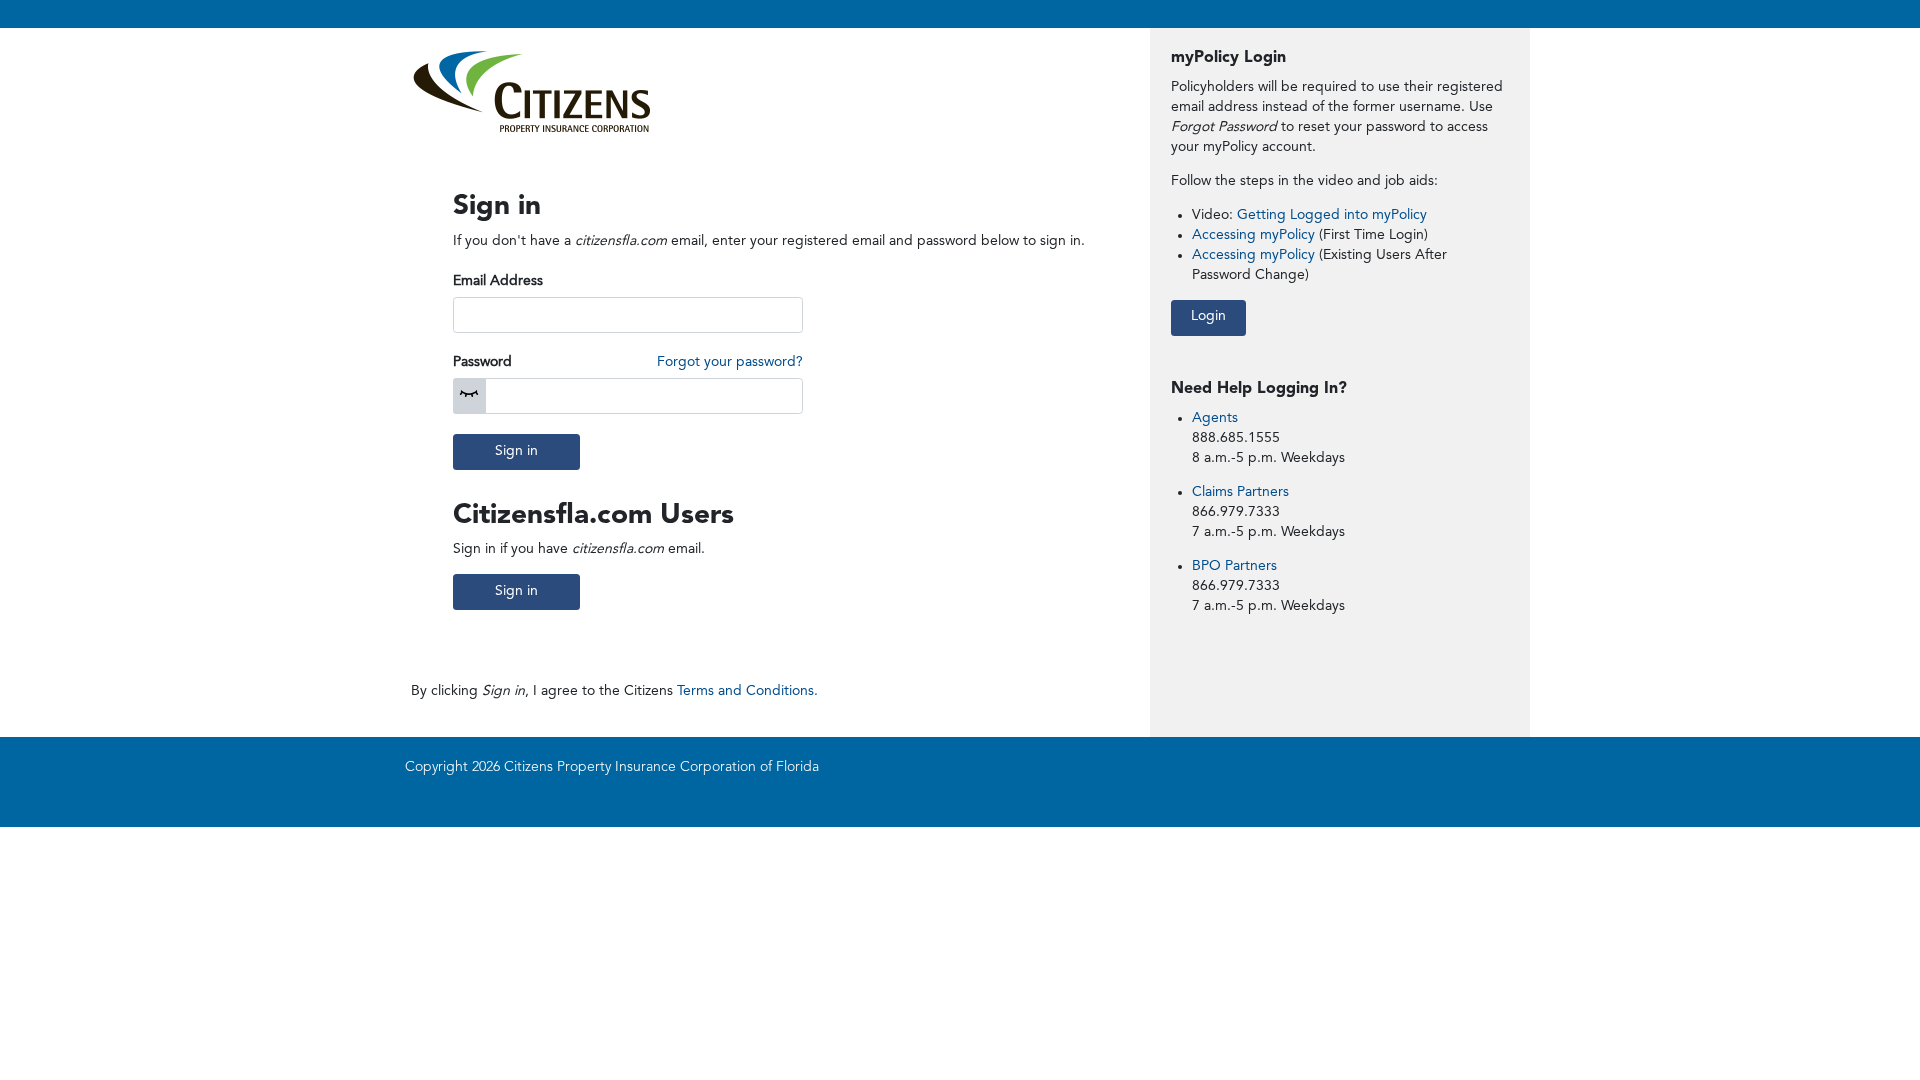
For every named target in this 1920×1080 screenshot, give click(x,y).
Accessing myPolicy (1255, 235)
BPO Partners (1234, 566)
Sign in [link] (516, 591)
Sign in (516, 451)
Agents (1215, 418)
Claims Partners (1240, 492)
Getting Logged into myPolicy (1332, 215)
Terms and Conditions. (747, 691)
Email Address (498, 281)
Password (482, 362)
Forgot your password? (730, 362)
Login (1208, 316)
